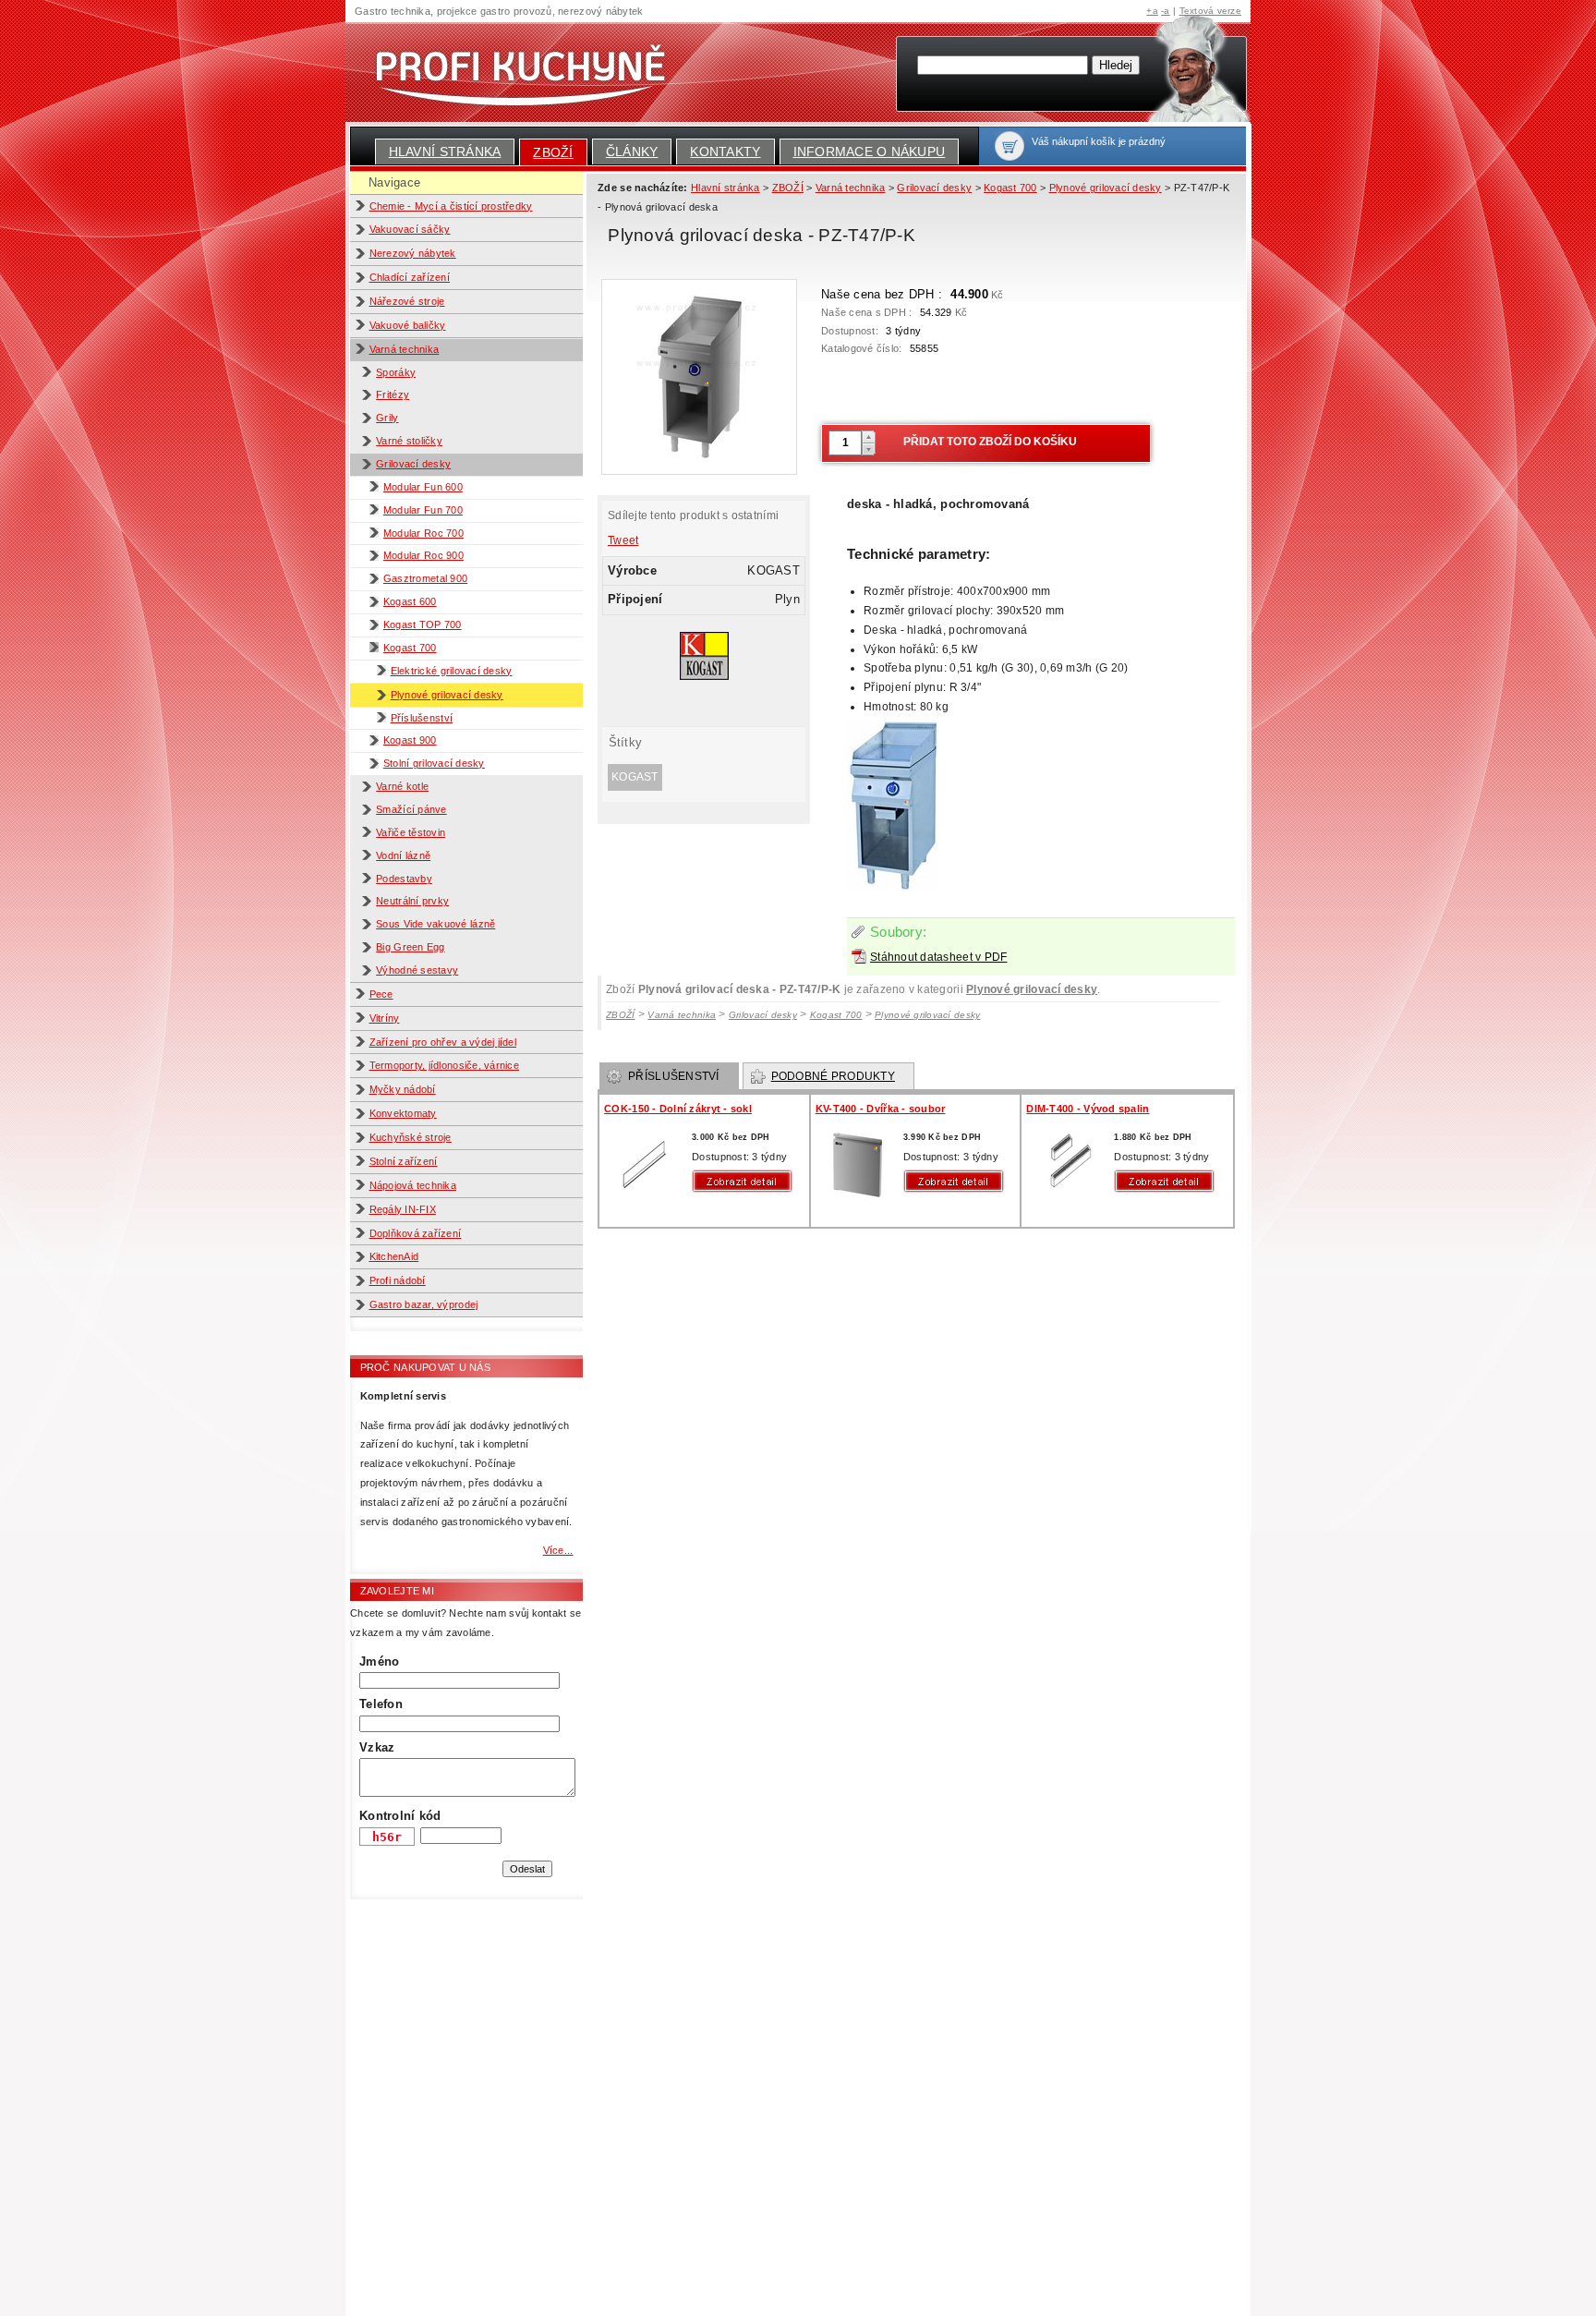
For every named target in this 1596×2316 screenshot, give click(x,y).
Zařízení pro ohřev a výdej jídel (443, 1042)
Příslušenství (422, 718)
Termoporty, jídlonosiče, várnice (445, 1065)
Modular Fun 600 (423, 487)
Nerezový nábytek (413, 253)
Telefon (381, 1704)
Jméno (379, 1661)
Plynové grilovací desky (447, 695)
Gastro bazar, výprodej (424, 1304)
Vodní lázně (403, 855)
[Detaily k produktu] (746, 1181)
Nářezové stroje (407, 301)
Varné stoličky (409, 441)
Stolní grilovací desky (434, 763)
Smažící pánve (411, 809)
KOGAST (635, 777)
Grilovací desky (413, 464)
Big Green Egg (410, 947)
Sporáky (396, 372)
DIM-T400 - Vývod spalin (1088, 1109)
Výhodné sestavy (417, 970)
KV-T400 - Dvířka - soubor (881, 1109)
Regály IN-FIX (403, 1209)
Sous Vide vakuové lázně (435, 924)
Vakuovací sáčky (410, 229)
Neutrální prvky (412, 901)
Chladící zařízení (410, 277)
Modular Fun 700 (423, 510)
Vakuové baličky (408, 325)
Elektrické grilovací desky (452, 671)
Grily (387, 418)
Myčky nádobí (403, 1089)
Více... (558, 1550)
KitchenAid (394, 1256)
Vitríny (385, 1018)
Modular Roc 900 (423, 555)
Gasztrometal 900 (425, 578)
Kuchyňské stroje (411, 1137)
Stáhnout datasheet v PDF (938, 957)
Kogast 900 (410, 740)
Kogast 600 (410, 601)
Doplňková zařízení (416, 1233)
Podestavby (404, 879)
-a (1166, 11)
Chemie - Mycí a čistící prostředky (451, 206)
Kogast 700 (410, 648)
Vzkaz (377, 1747)
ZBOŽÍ (553, 152)
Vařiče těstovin (411, 832)
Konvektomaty (403, 1113)
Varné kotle (402, 786)
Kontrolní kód (400, 1816)
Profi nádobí (398, 1280)
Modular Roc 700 (423, 533)
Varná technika (405, 349)
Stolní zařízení (404, 1161)
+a (1152, 11)
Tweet (623, 540)
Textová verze (1210, 11)
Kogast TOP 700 (423, 624)
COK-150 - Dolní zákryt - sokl (678, 1109)
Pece (381, 994)
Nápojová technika (413, 1185)
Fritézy (393, 394)
